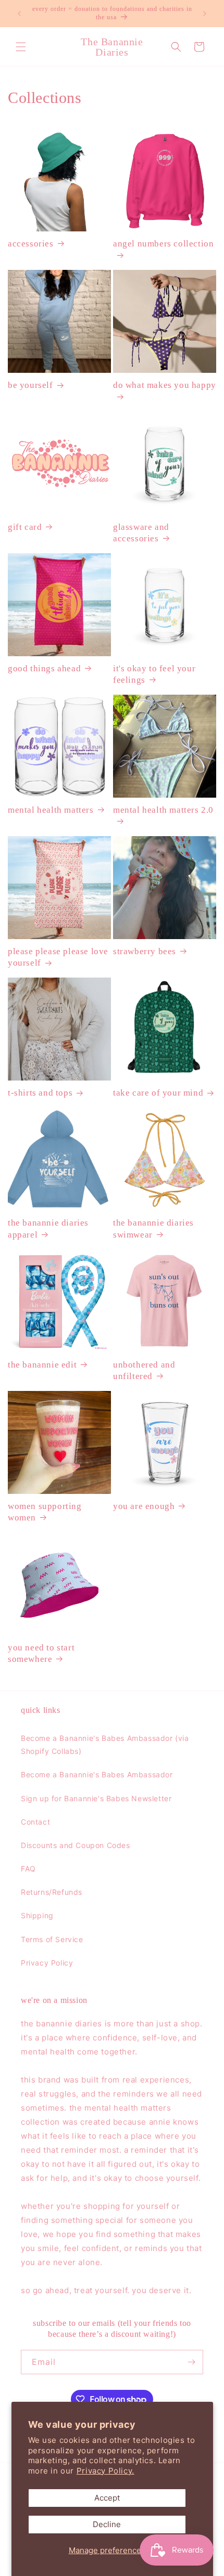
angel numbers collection (163, 244)
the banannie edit (42, 1365)
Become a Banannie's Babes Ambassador (97, 1774)
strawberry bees (145, 951)
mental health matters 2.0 (163, 810)
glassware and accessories (141, 533)
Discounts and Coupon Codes (76, 1845)
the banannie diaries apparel (48, 1228)
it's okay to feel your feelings (154, 674)
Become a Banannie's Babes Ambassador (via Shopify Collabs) (105, 1745)
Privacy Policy (47, 1963)
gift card (25, 527)
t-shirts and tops (40, 1093)
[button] (21, 47)
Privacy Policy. (105, 2471)
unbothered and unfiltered (144, 1370)
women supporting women (45, 1512)
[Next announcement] (205, 14)
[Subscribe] (191, 2362)
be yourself (30, 385)
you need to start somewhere (41, 1653)
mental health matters (51, 810)
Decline (107, 2524)
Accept (107, 2498)
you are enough (144, 1506)
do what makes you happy (165, 385)
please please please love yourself (58, 957)
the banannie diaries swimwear (153, 1228)
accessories (31, 244)
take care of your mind (158, 1093)
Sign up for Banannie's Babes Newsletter (96, 1798)
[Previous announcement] (19, 14)
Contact (35, 1822)
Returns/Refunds (52, 1892)
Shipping (37, 1915)
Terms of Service (52, 1939)
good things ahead (44, 668)
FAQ (28, 1869)
